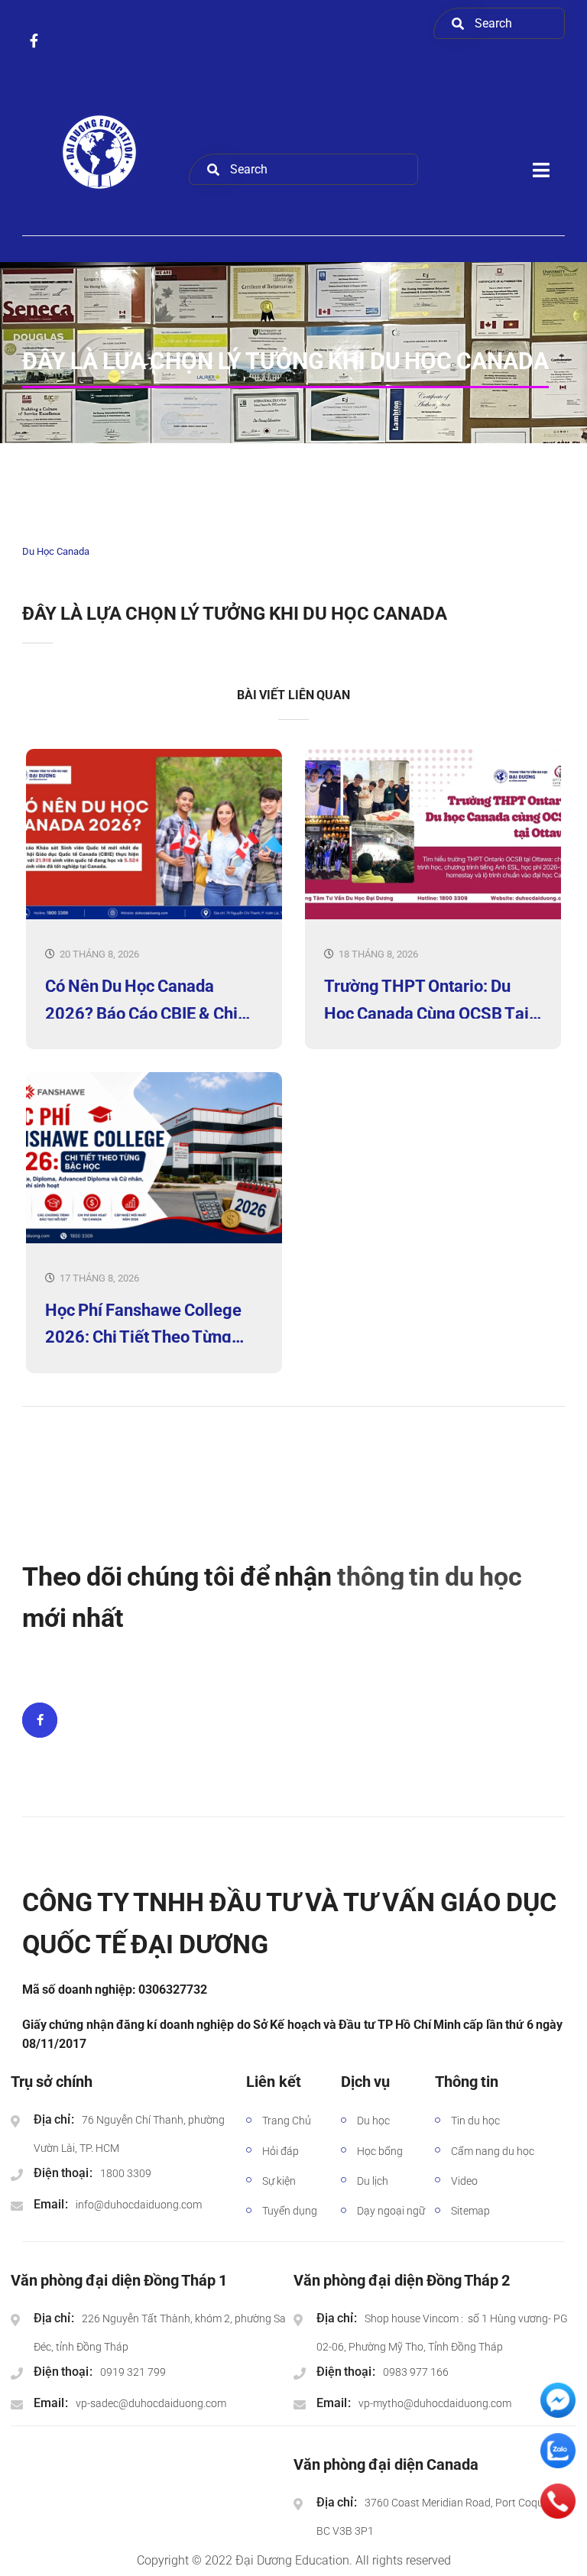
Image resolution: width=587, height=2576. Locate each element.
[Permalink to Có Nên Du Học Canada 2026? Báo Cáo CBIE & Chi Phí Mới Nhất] (154, 916)
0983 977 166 (416, 2372)
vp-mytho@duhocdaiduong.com (435, 2403)
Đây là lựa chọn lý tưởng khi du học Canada (235, 614)
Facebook (40, 1720)
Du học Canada (56, 551)
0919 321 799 (133, 2372)
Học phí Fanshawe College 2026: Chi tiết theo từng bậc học (143, 1322)
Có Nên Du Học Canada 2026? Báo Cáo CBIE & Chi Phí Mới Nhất (141, 998)
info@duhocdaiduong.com (139, 2205)
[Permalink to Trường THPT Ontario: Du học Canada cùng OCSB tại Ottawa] (433, 916)
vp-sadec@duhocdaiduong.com (151, 2403)
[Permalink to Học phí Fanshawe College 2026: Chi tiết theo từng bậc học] (154, 1240)
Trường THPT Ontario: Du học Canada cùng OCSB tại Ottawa (426, 998)
